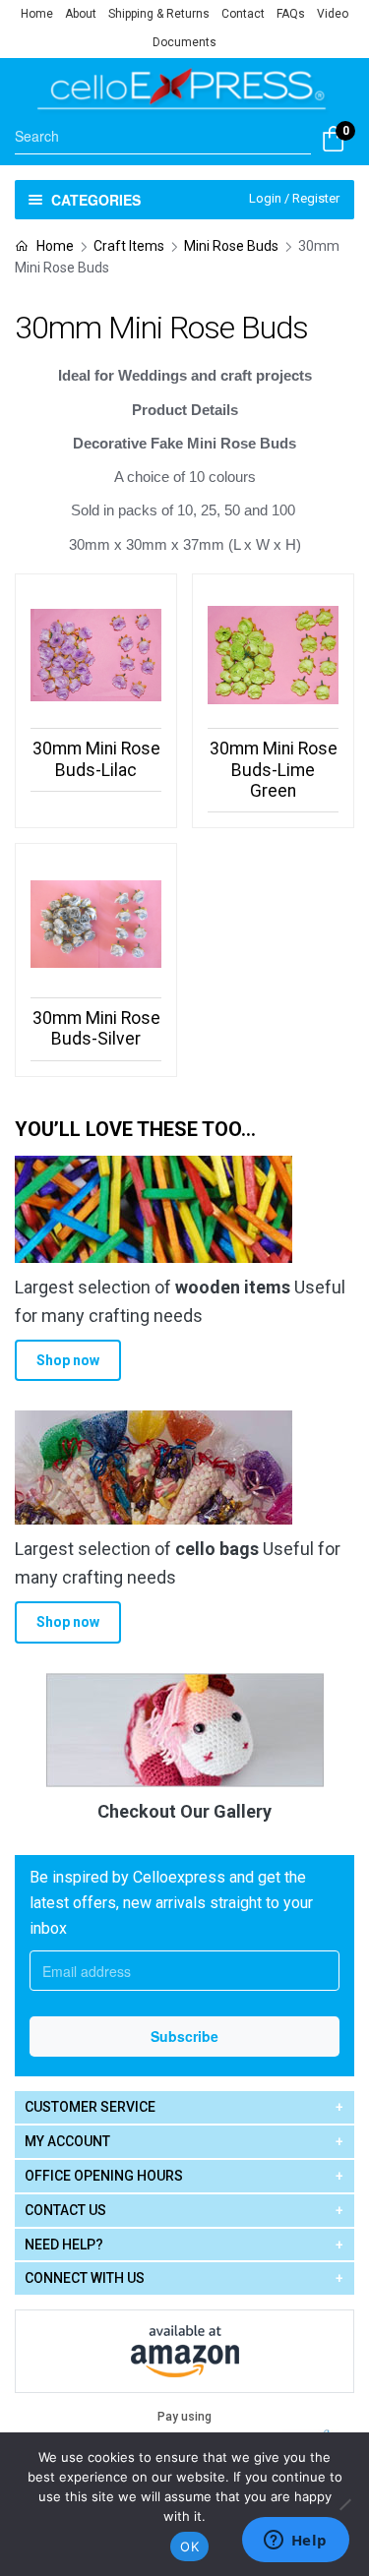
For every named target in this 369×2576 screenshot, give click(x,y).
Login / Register (294, 198)
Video (333, 14)
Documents (184, 42)
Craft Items (129, 246)
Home (37, 14)
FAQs (291, 14)
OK (189, 2546)
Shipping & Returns (159, 14)
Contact (243, 14)
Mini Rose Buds (231, 246)
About (81, 14)
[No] (344, 2504)
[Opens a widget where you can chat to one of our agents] (295, 2542)
